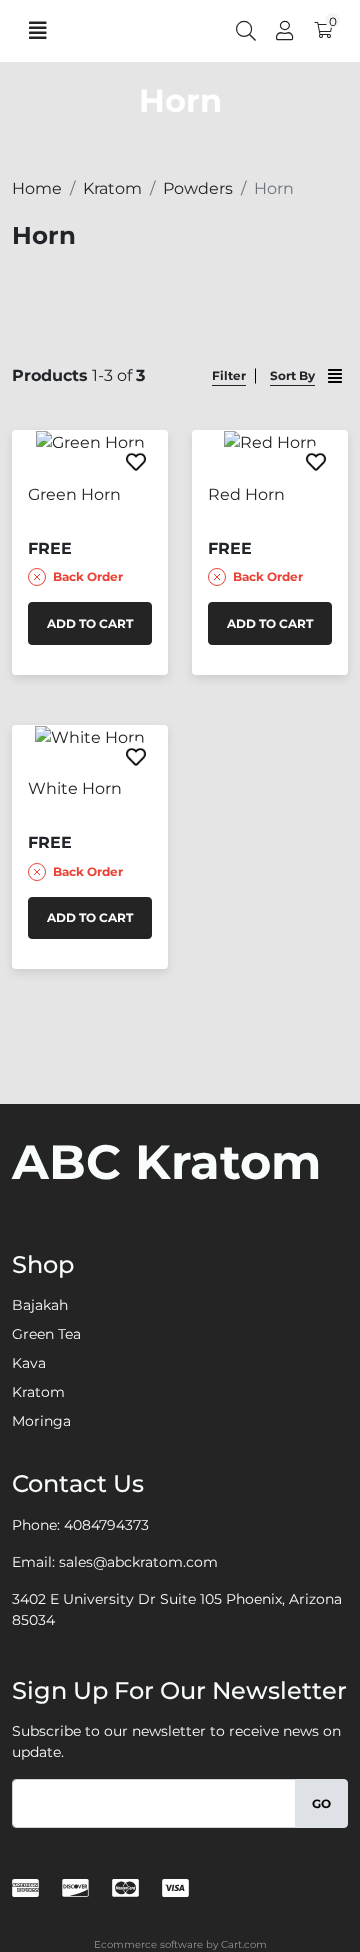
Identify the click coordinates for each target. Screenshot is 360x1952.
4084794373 (106, 1525)
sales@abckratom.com (138, 1562)
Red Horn (246, 494)
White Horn (75, 788)
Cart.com (244, 1944)
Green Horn (74, 494)
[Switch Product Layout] (335, 376)
